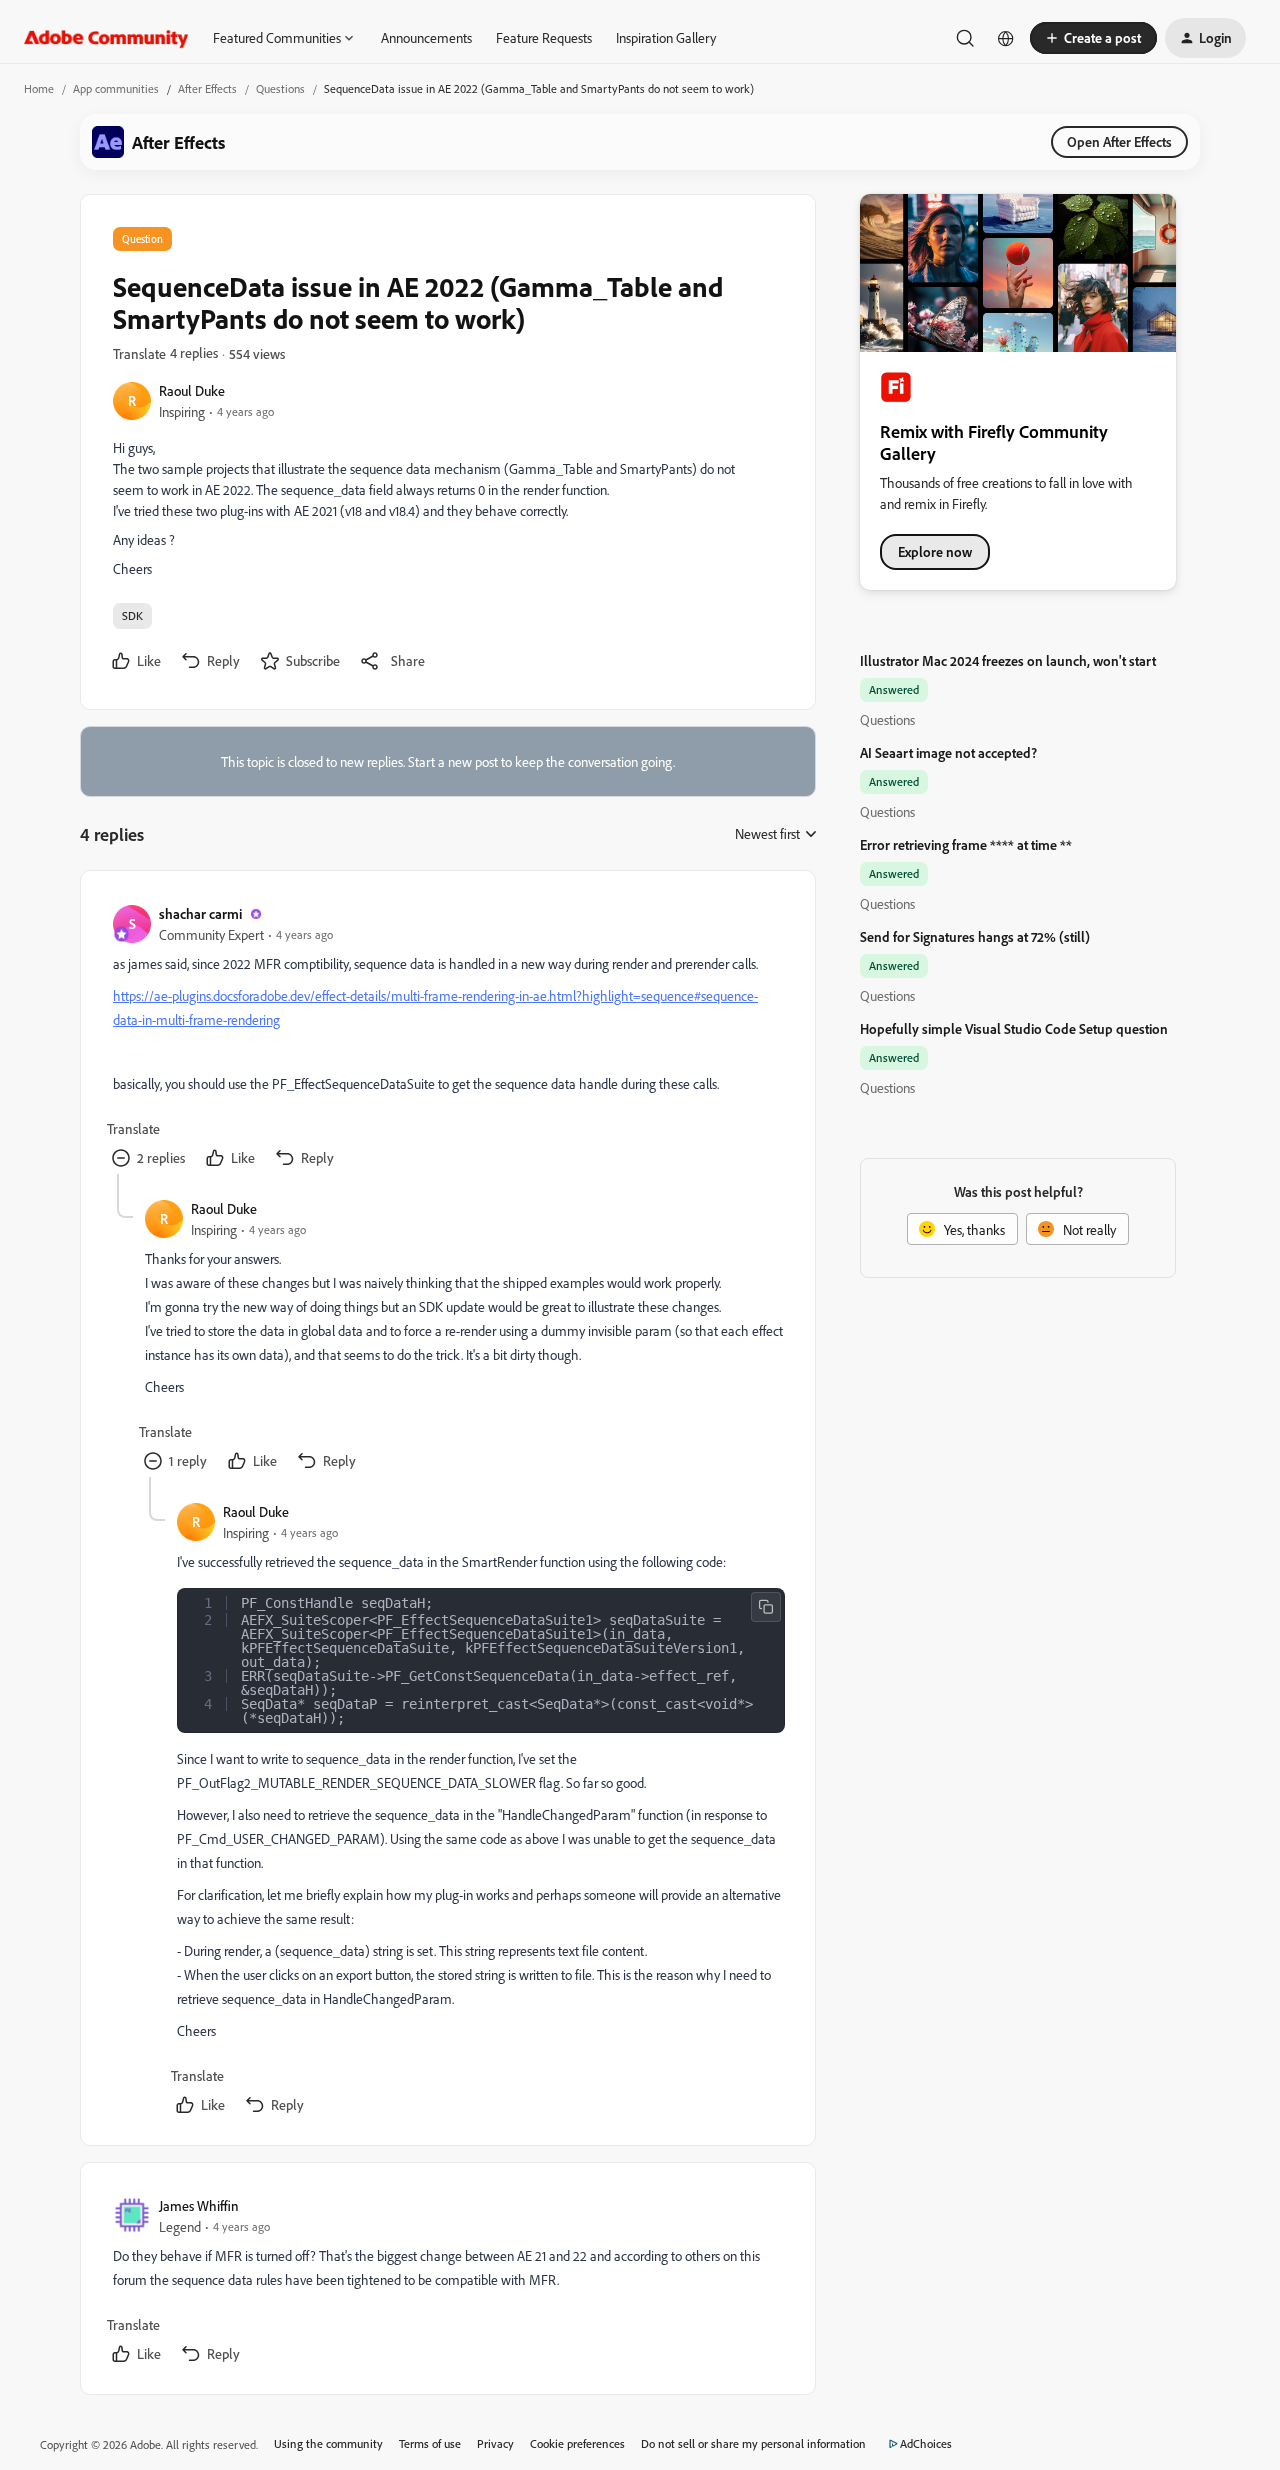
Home (39, 88)
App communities (116, 88)
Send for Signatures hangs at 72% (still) (975, 936)
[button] (1093, 38)
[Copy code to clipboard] (766, 1607)
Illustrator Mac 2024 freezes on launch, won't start (1008, 660)
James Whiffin (199, 2205)
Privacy (495, 2443)
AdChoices (926, 2443)
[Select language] (1006, 38)
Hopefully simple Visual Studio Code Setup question (1014, 1028)
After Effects (207, 88)
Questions (280, 88)
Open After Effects (1119, 141)
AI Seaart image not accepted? (948, 752)
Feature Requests (544, 37)
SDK (132, 615)
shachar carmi (200, 913)
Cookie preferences (577, 2443)
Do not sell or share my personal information (753, 2443)
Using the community (328, 2443)
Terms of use (430, 2443)
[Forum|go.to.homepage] (106, 38)
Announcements (426, 37)
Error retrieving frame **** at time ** (966, 844)
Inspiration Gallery (666, 37)
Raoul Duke (192, 390)
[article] (447, 1038)
